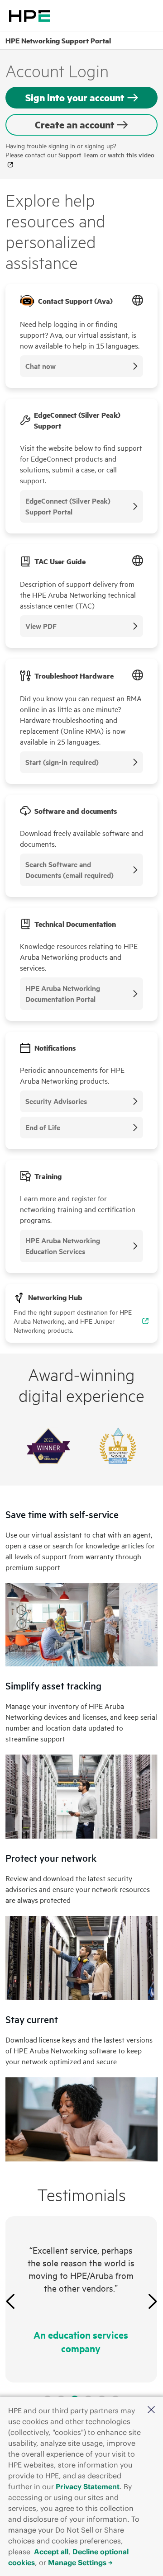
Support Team (78, 155)
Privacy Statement (88, 2486)
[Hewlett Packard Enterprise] (29, 16)
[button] (151, 2410)
